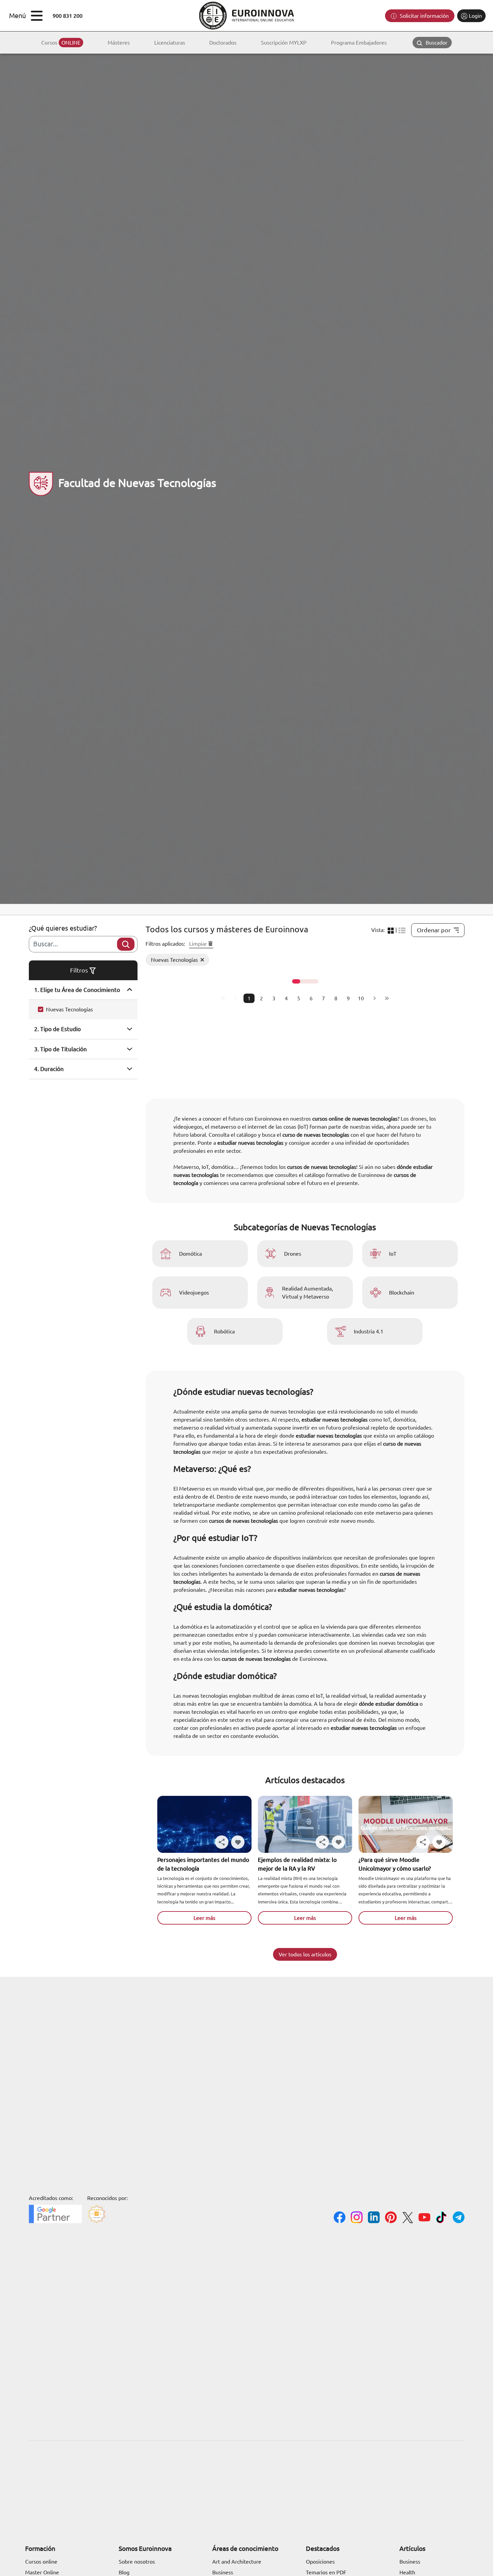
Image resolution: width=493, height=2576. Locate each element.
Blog (124, 2572)
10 (361, 998)
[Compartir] (222, 1842)
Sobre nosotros (137, 2562)
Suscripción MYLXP (284, 43)
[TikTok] (442, 2218)
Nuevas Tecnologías (69, 1009)
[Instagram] (357, 2218)
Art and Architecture (237, 2562)
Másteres (119, 43)
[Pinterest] (391, 2218)
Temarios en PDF (326, 2572)
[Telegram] (459, 2218)
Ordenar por (434, 930)
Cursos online (41, 2562)
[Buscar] (126, 944)
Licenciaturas (170, 43)
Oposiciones (320, 2562)
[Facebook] (340, 2218)
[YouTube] (424, 2218)
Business (223, 2572)
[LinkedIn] (374, 2218)
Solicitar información (424, 16)
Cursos (61, 43)
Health (407, 2572)
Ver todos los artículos (305, 1954)
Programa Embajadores (359, 43)
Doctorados (223, 43)
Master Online (42, 2572)
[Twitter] (408, 2219)
